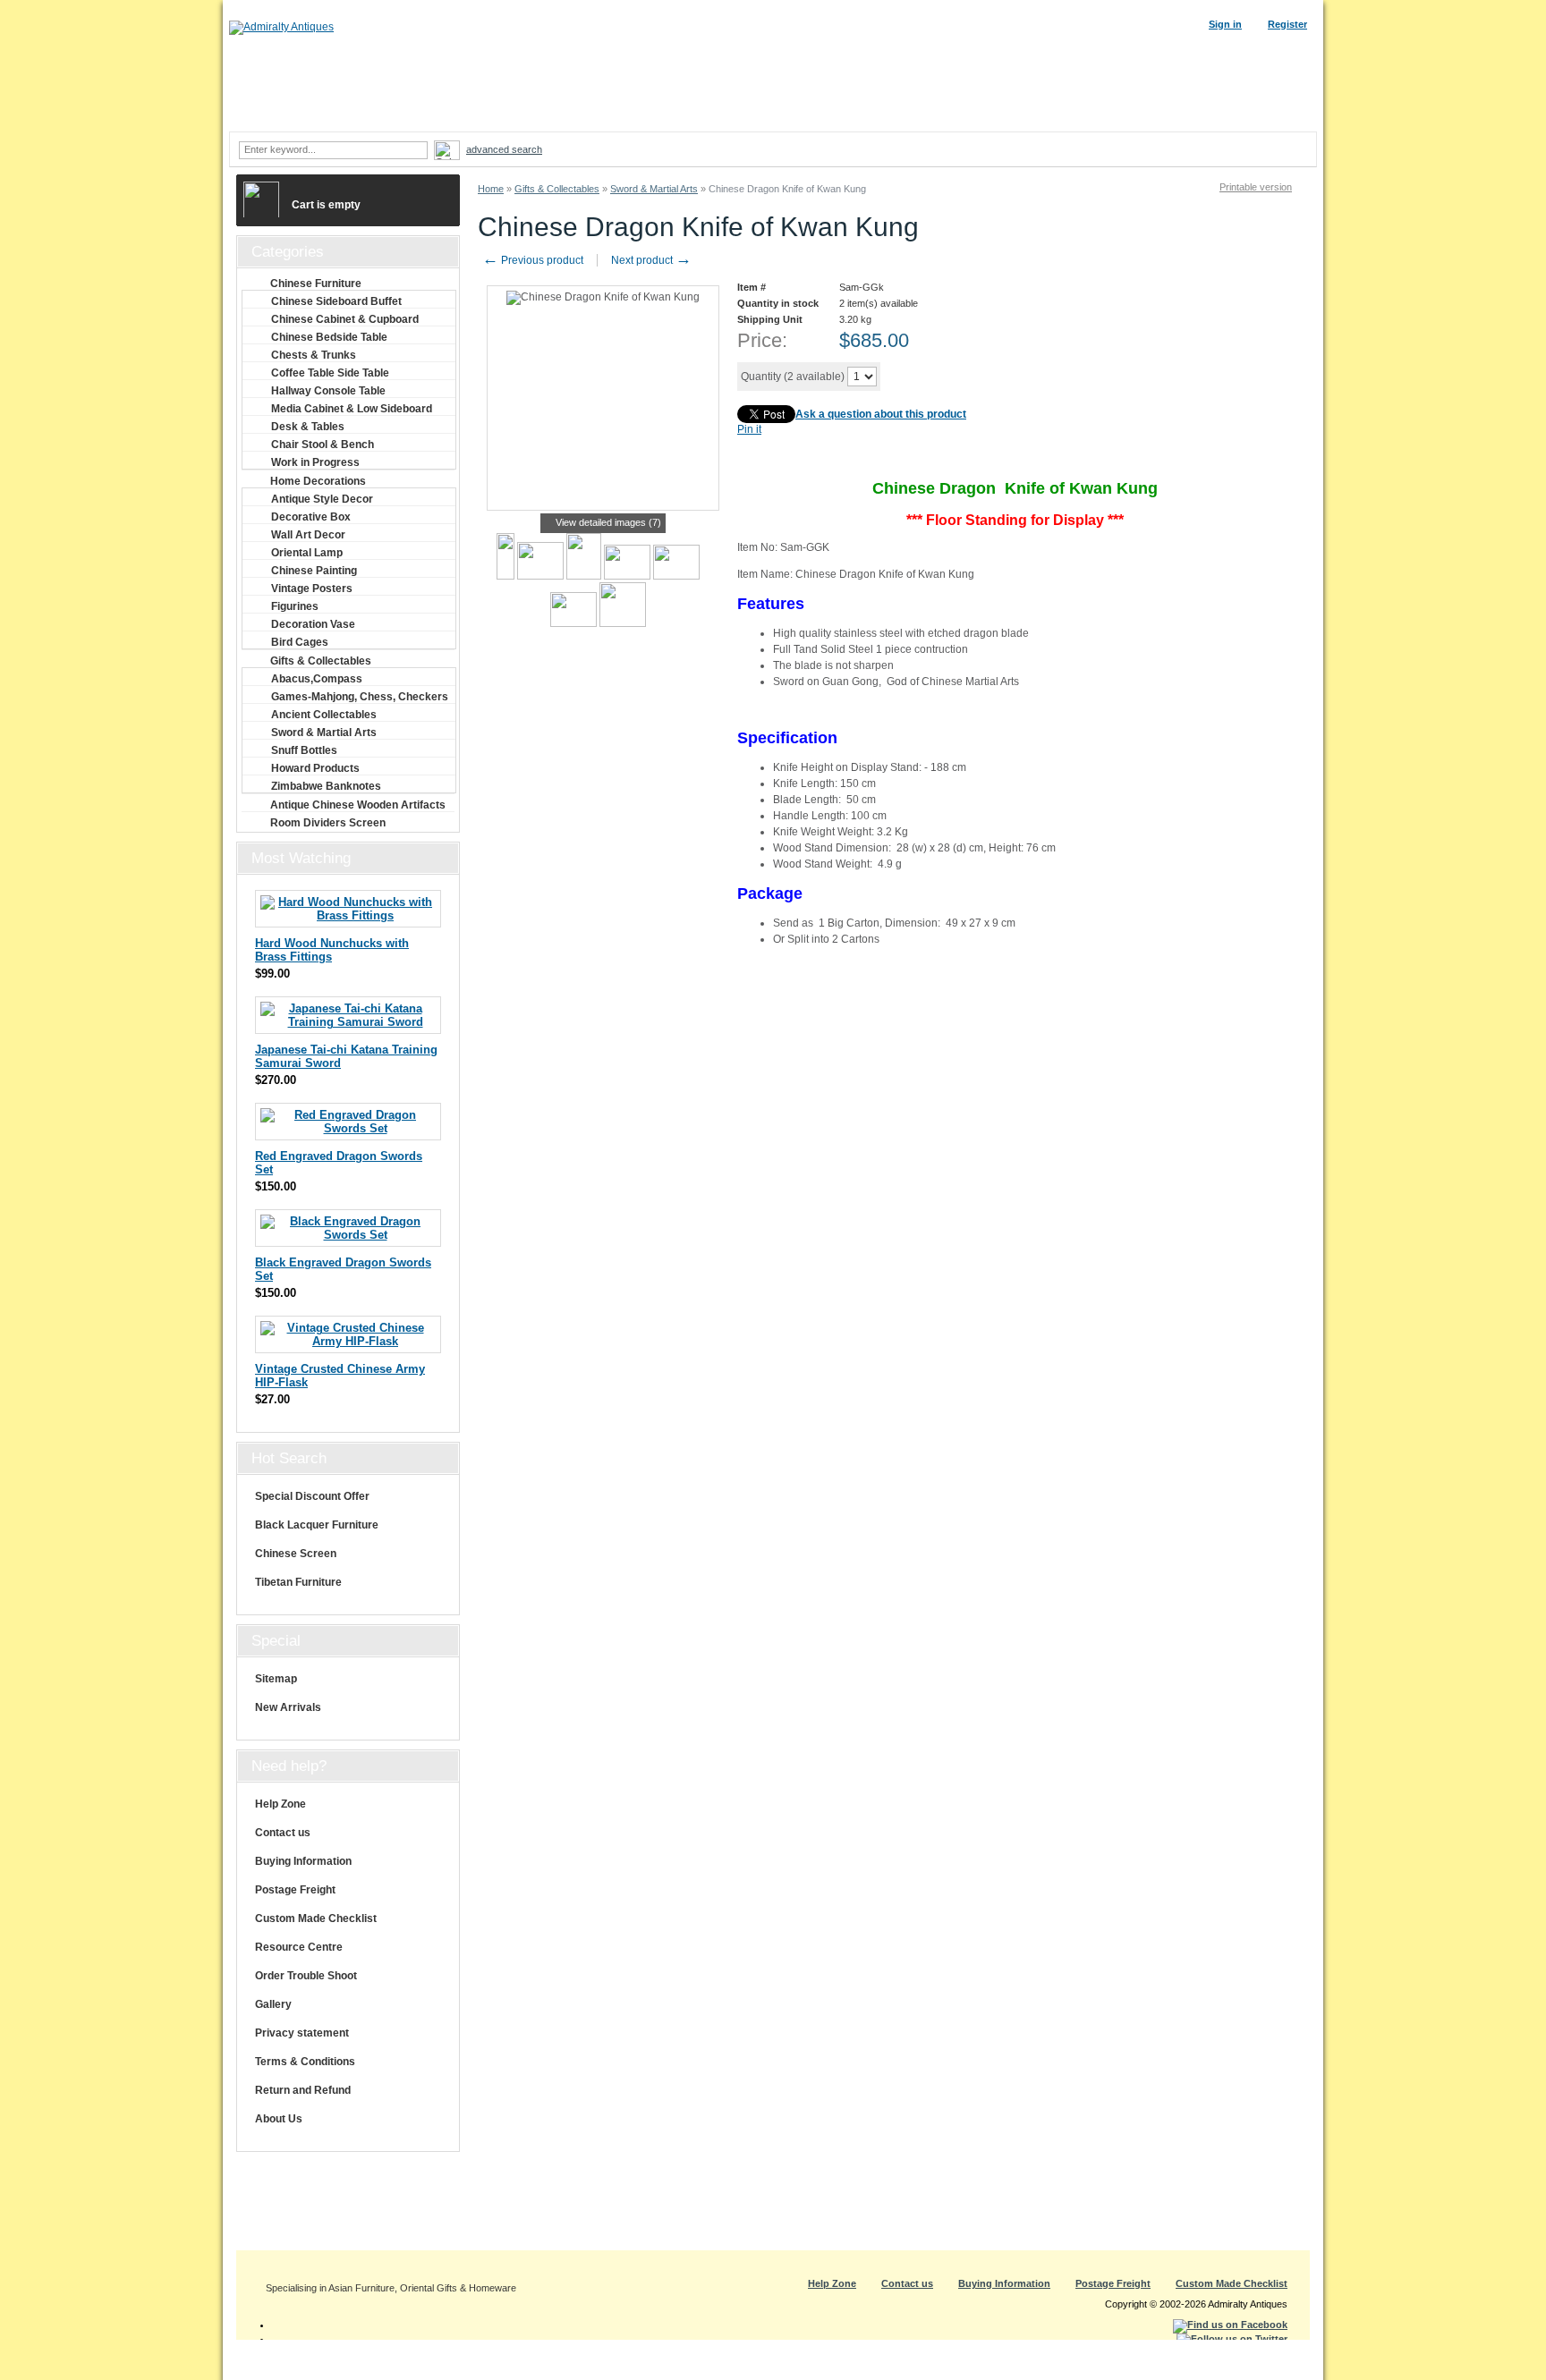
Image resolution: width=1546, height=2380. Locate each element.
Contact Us (1263, 114)
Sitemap (276, 1679)
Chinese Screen (296, 1554)
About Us (279, 2119)
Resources (1047, 114)
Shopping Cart (1155, 114)
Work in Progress (315, 462)
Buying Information (303, 1861)
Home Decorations (318, 481)
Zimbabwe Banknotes (326, 786)
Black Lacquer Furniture (317, 1525)
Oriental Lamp (307, 553)
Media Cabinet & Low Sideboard (352, 409)
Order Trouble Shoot (306, 1976)
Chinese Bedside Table (329, 337)
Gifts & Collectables (557, 189)
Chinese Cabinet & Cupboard (345, 319)
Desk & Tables (308, 427)
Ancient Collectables (324, 715)
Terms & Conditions (305, 2062)
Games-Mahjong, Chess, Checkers (360, 697)
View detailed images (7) (608, 522)
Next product (651, 260)
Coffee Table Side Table (330, 373)
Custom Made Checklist (316, 1918)
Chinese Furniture (316, 284)
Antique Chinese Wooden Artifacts (358, 805)
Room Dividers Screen (328, 823)
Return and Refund (303, 2090)
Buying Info (939, 114)
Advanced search (504, 149)
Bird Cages (300, 642)
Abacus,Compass (317, 679)
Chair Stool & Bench (323, 445)
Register (1287, 24)
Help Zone (280, 1804)
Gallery (273, 2004)
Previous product (533, 260)
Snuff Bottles (304, 750)
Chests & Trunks (314, 355)
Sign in (1225, 24)
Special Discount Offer (312, 1496)
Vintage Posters (312, 589)
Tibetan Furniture (298, 1582)
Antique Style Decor (322, 499)
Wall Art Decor (308, 535)
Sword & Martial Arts (654, 189)
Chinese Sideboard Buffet (336, 301)
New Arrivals (288, 1707)
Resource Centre (299, 1947)
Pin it (749, 429)
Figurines (295, 606)
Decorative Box (311, 517)
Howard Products (315, 768)
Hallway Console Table (328, 391)
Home (491, 189)
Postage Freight (295, 1890)
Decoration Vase (313, 624)
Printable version (1256, 187)
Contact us (283, 1833)
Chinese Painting (314, 571)
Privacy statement (302, 2033)
